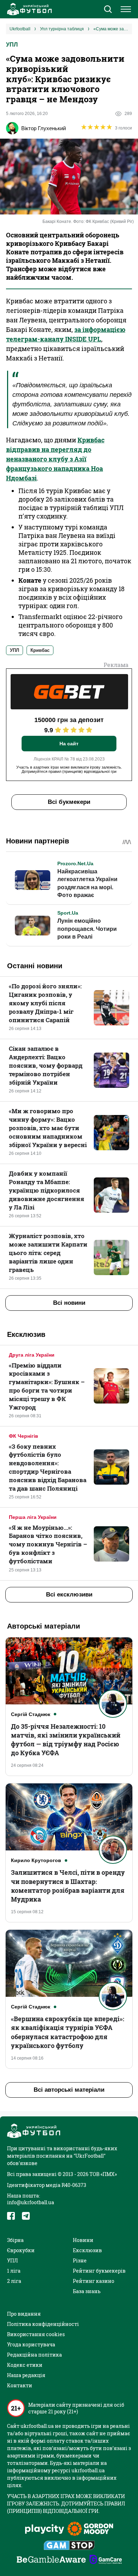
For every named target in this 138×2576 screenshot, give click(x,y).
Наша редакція (26, 2375)
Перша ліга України (33, 1517)
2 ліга (14, 2281)
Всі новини (69, 1303)
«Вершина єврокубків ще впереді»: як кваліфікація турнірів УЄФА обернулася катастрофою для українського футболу (68, 2032)
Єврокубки (21, 2250)
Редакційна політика (34, 2355)
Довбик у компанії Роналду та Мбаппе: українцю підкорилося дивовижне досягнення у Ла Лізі (47, 1190)
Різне (80, 2260)
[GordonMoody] (90, 2529)
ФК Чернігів (24, 1436)
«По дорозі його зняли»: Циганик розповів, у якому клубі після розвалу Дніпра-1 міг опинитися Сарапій (45, 1003)
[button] (108, 10)
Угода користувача (31, 2344)
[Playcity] (45, 2530)
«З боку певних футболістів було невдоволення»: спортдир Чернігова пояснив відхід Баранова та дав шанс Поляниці (48, 1467)
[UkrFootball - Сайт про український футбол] (28, 9)
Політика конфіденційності (43, 2324)
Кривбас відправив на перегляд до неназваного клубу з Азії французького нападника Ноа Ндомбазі (55, 459)
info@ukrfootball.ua (31, 2202)
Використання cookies (36, 2334)
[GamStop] (69, 2546)
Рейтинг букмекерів (99, 2271)
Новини (83, 2240)
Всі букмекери (69, 802)
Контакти (20, 2385)
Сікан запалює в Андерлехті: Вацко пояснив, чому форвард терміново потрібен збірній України (46, 1065)
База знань (87, 2291)
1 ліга (14, 2271)
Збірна (15, 2240)
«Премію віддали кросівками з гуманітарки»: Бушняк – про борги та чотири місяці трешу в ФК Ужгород (47, 1386)
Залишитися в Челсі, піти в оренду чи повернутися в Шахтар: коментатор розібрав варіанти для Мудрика (68, 1886)
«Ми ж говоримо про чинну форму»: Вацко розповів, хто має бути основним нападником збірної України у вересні (48, 1128)
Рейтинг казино (94, 2281)
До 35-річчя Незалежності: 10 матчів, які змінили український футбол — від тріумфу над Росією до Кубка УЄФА (66, 1740)
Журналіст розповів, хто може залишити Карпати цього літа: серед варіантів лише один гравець (48, 1253)
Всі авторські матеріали (69, 2090)
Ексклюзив (87, 2250)
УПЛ (12, 45)
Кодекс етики (25, 2365)
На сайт (69, 744)
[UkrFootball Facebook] (11, 2216)
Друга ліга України (32, 1355)
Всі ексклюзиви (69, 1595)
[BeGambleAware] (51, 2560)
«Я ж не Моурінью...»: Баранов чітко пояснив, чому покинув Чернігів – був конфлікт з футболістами (48, 1544)
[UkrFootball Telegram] (26, 2216)
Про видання (24, 2314)
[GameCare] (106, 2560)
